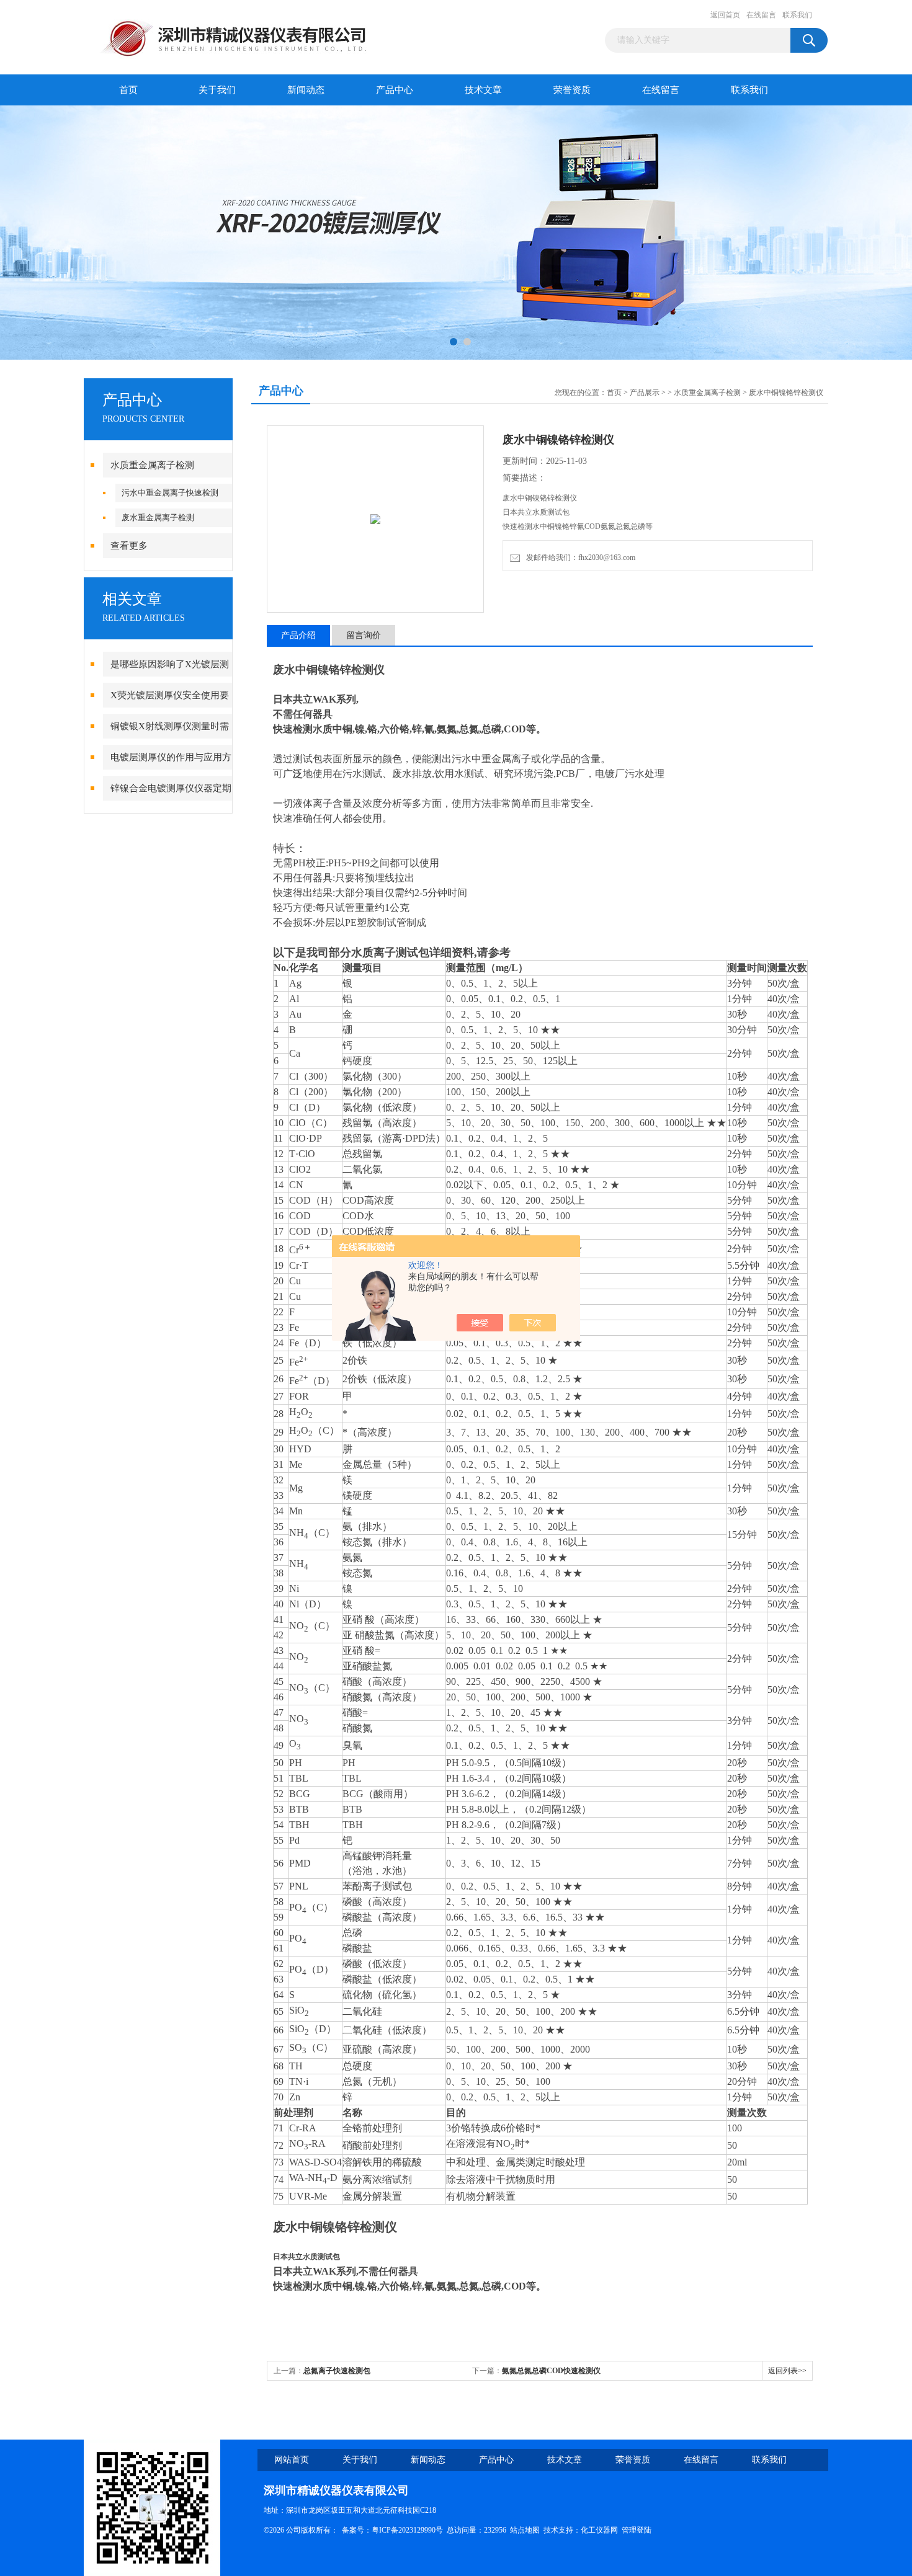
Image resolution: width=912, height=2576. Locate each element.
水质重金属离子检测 (152, 465)
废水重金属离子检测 (158, 517)
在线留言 (761, 15)
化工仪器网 (599, 2530)
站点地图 (525, 2530)
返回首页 (725, 15)
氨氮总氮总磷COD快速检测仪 (551, 2371)
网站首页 (292, 2460)
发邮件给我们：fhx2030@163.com (579, 557)
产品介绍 (298, 635)
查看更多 (129, 546)
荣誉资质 (572, 90)
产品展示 (645, 393)
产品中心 (395, 90)
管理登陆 (637, 2530)
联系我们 (797, 15)
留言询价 (364, 635)
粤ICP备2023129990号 (407, 2530)
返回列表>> (787, 2371)
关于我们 (217, 90)
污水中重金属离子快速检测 (170, 493)
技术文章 (483, 90)
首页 (128, 90)
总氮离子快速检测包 (337, 2371)
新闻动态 (306, 90)
